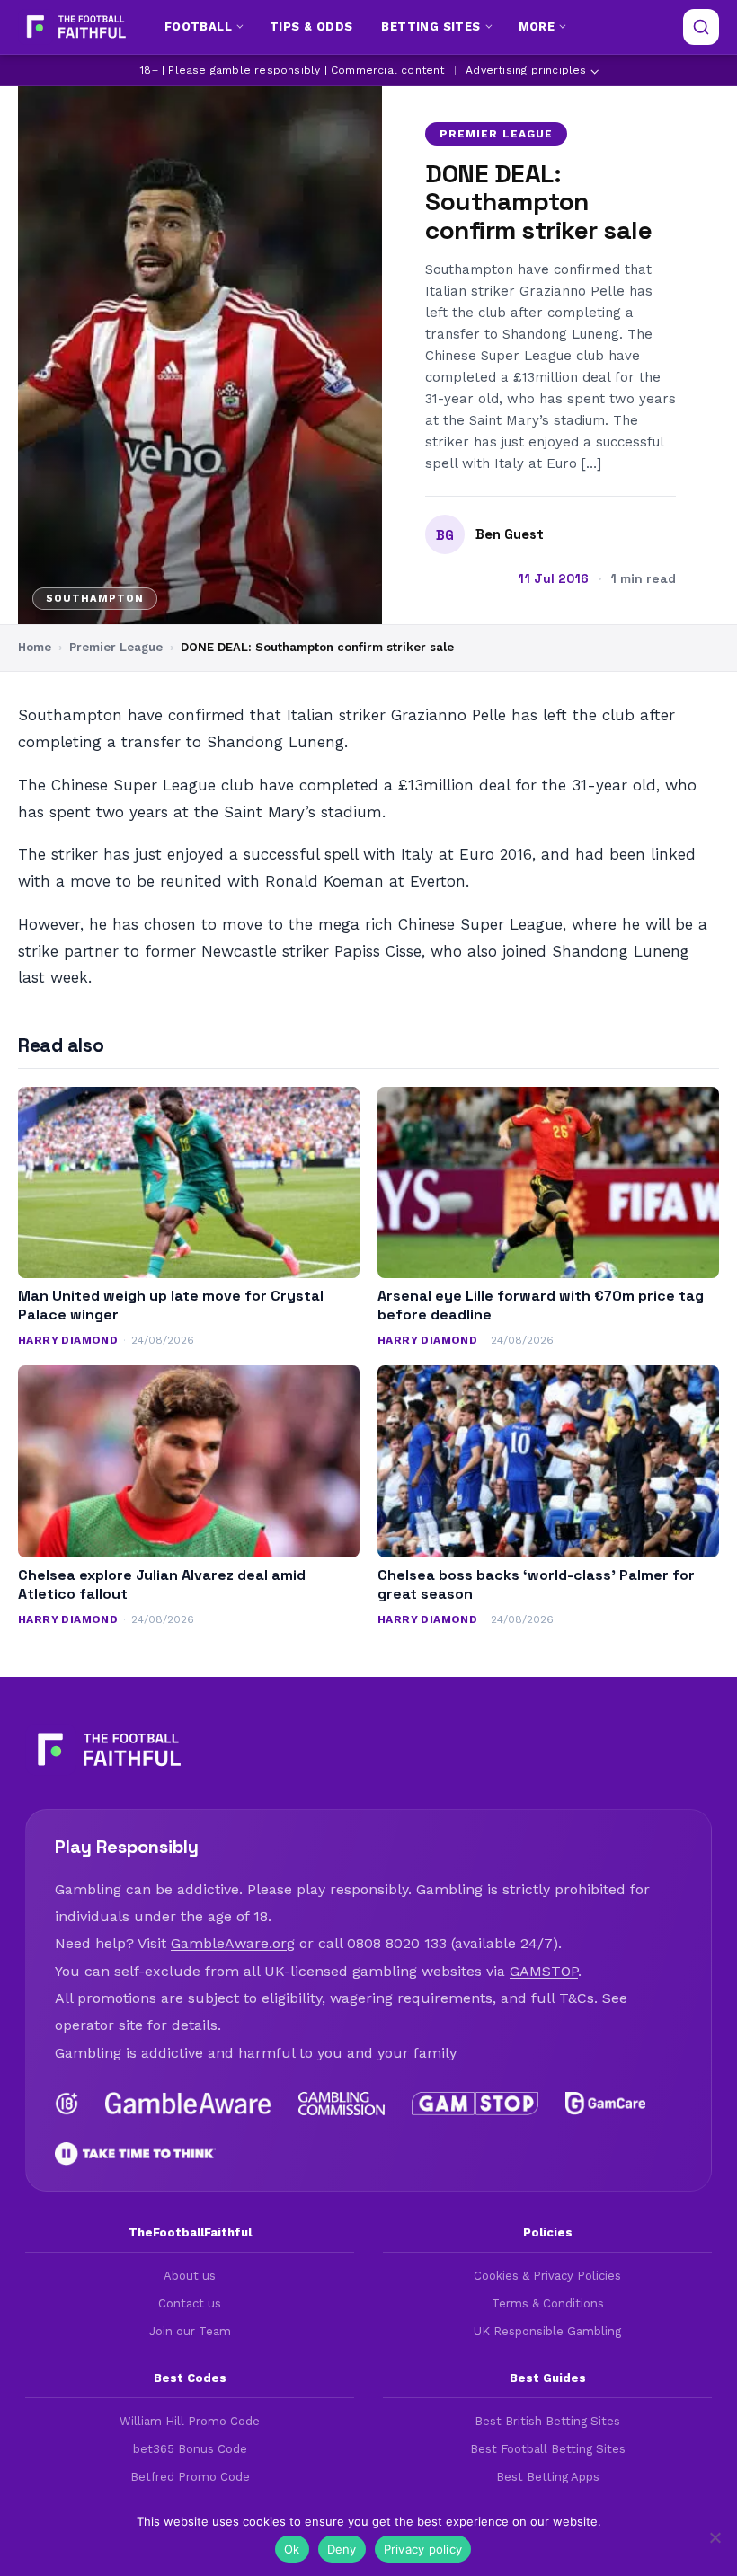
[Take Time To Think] (135, 2154)
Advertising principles (526, 70)
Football (198, 26)
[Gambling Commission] (342, 2104)
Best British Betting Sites (547, 2421)
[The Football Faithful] (74, 27)
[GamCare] (605, 2104)
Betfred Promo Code (190, 2477)
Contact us (190, 2303)
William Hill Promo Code (190, 2421)
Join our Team (190, 2331)
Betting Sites (431, 26)
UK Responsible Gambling (547, 2331)
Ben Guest (510, 534)
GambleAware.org (233, 1943)
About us (190, 2276)
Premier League (496, 134)
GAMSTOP (544, 1971)
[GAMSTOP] (475, 2104)
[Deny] (715, 2537)
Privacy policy (423, 2549)
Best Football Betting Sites (548, 2449)
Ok (292, 2549)
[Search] (701, 27)
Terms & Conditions (548, 2303)
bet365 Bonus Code (190, 2449)
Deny (342, 2549)
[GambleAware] (188, 2104)
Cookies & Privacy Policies (547, 2276)
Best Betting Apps (548, 2477)
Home (35, 647)
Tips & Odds (311, 26)
